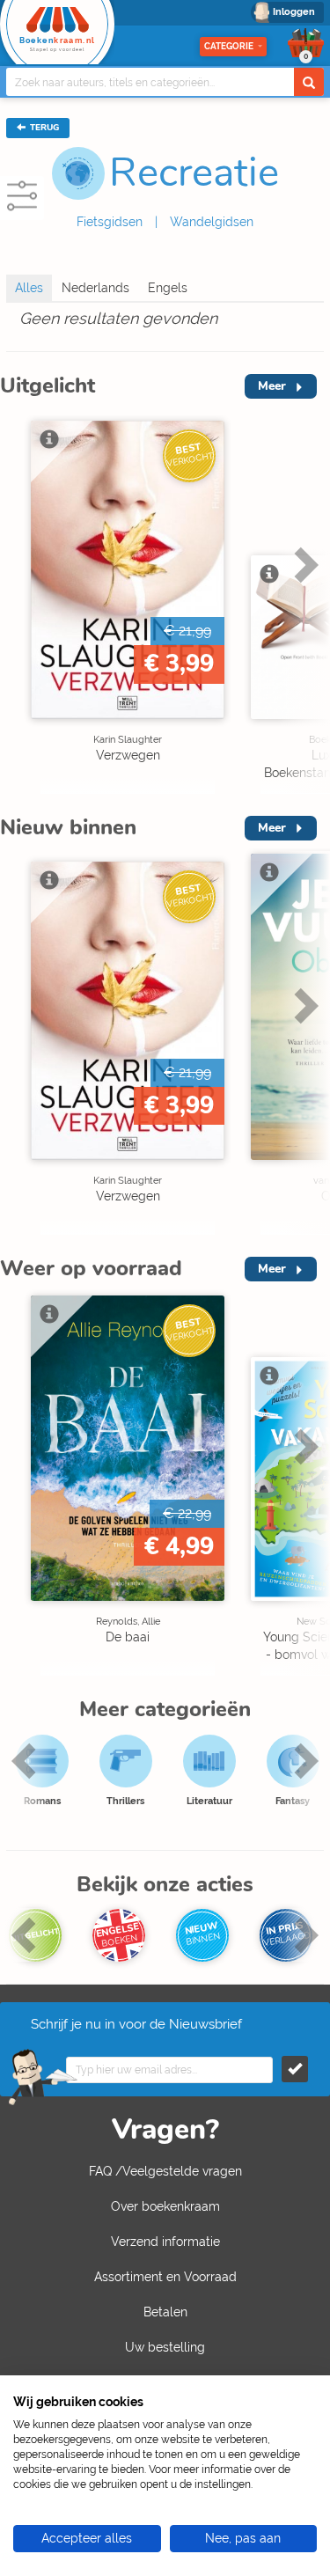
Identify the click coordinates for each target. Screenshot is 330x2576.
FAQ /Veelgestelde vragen (165, 2171)
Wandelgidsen (212, 222)
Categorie (229, 46)
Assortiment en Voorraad (165, 2277)
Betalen (165, 2312)
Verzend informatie (165, 2242)
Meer (272, 386)
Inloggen (294, 12)
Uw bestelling (165, 2347)
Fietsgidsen (110, 222)
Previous (18, 602)
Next (304, 602)
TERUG (43, 128)
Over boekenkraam (165, 2206)
